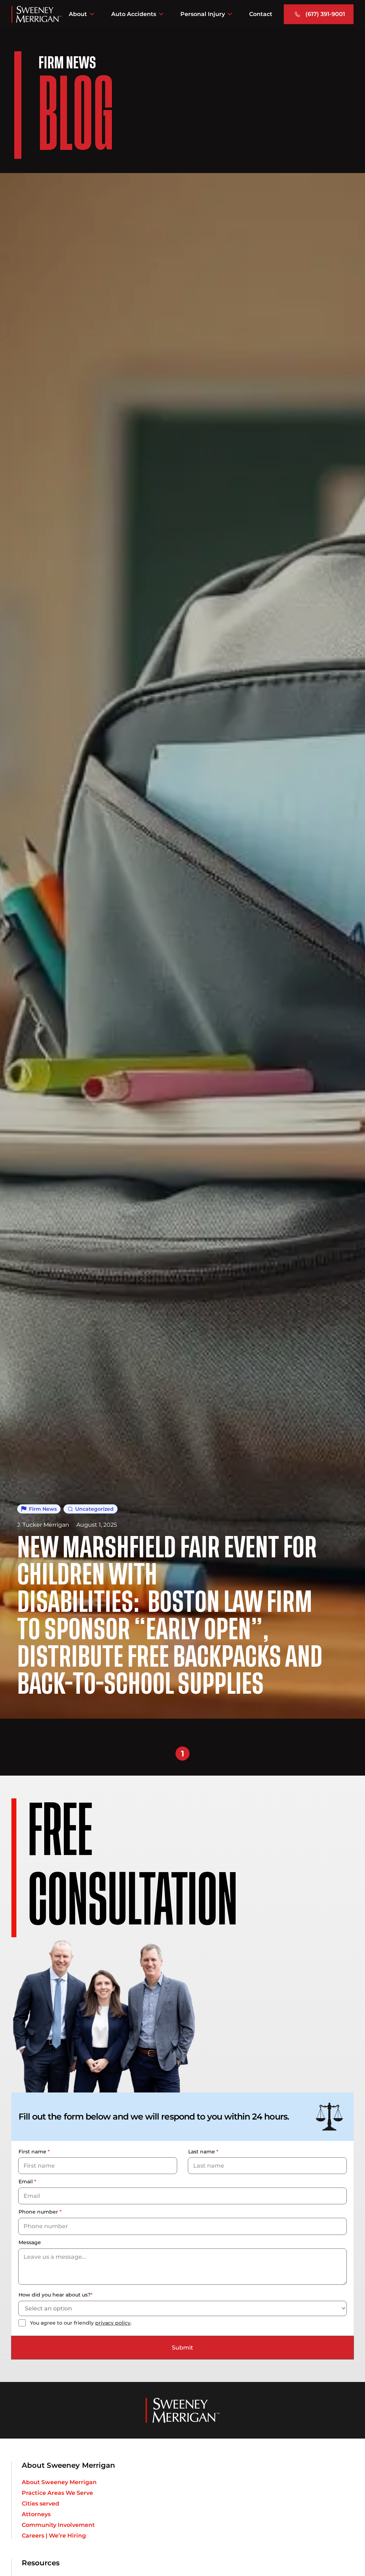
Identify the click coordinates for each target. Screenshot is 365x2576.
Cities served (40, 2504)
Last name (203, 2152)
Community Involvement (58, 2525)
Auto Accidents (134, 14)
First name (34, 2152)
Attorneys (36, 2514)
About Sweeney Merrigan (59, 2482)
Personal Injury (203, 14)
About (78, 14)
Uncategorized (94, 1509)
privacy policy (113, 2323)
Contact (261, 14)
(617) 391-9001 (325, 14)
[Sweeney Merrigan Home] (37, 14)
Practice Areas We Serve (57, 2493)
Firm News (43, 1509)
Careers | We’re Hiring (54, 2536)
